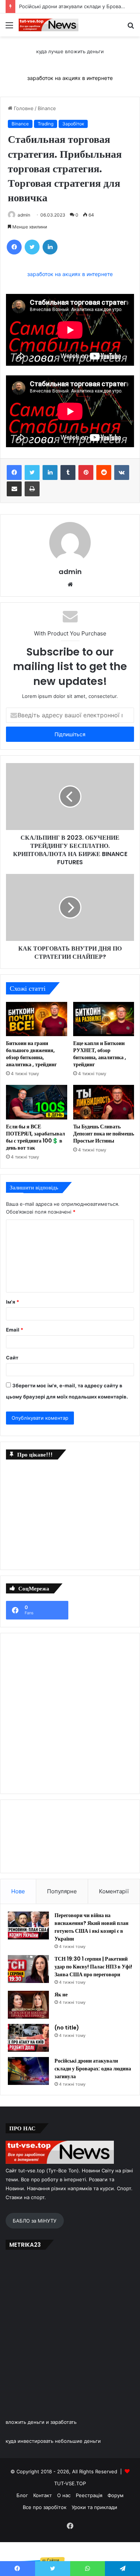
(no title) (67, 2028)
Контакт (43, 2495)
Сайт (12, 1358)
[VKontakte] (122, 472)
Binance (47, 108)
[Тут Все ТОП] (49, 25)
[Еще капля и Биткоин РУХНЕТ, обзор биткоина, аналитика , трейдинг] (104, 1019)
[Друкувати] (32, 489)
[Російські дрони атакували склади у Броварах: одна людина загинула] (28, 2071)
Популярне (62, 1891)
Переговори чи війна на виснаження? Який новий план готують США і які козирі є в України (91, 1927)
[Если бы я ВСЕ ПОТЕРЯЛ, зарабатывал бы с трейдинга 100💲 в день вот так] (37, 1102)
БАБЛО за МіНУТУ (35, 2221)
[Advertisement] (62, 1513)
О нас (64, 2495)
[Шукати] (131, 28)
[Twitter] (32, 247)
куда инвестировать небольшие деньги (53, 2441)
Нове (18, 1891)
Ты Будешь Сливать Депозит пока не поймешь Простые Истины (104, 1134)
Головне (23, 108)
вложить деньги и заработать (41, 2422)
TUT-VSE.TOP (70, 2483)
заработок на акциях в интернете (70, 78)
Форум (116, 2495)
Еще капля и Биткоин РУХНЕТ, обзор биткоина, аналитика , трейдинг (100, 1054)
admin (24, 215)
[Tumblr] (68, 472)
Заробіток (73, 124)
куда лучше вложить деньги (70, 51)
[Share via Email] (14, 489)
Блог (22, 2495)
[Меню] (9, 28)
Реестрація (89, 2495)
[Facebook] (14, 247)
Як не (61, 1995)
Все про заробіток (45, 2507)
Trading (46, 124)
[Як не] (28, 2005)
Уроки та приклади (94, 2507)
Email (15, 1330)
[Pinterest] (86, 472)
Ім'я (13, 1302)
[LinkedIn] (50, 247)
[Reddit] (104, 472)
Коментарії (114, 1891)
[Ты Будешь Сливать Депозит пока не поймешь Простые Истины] (104, 1102)
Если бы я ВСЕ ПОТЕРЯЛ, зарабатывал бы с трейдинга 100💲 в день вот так (35, 1137)
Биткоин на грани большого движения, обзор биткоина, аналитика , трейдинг (31, 1054)
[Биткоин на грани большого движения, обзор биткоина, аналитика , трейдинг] (37, 1019)
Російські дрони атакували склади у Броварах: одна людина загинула (93, 2069)
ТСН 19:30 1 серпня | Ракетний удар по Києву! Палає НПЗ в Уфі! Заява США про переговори (93, 1967)
